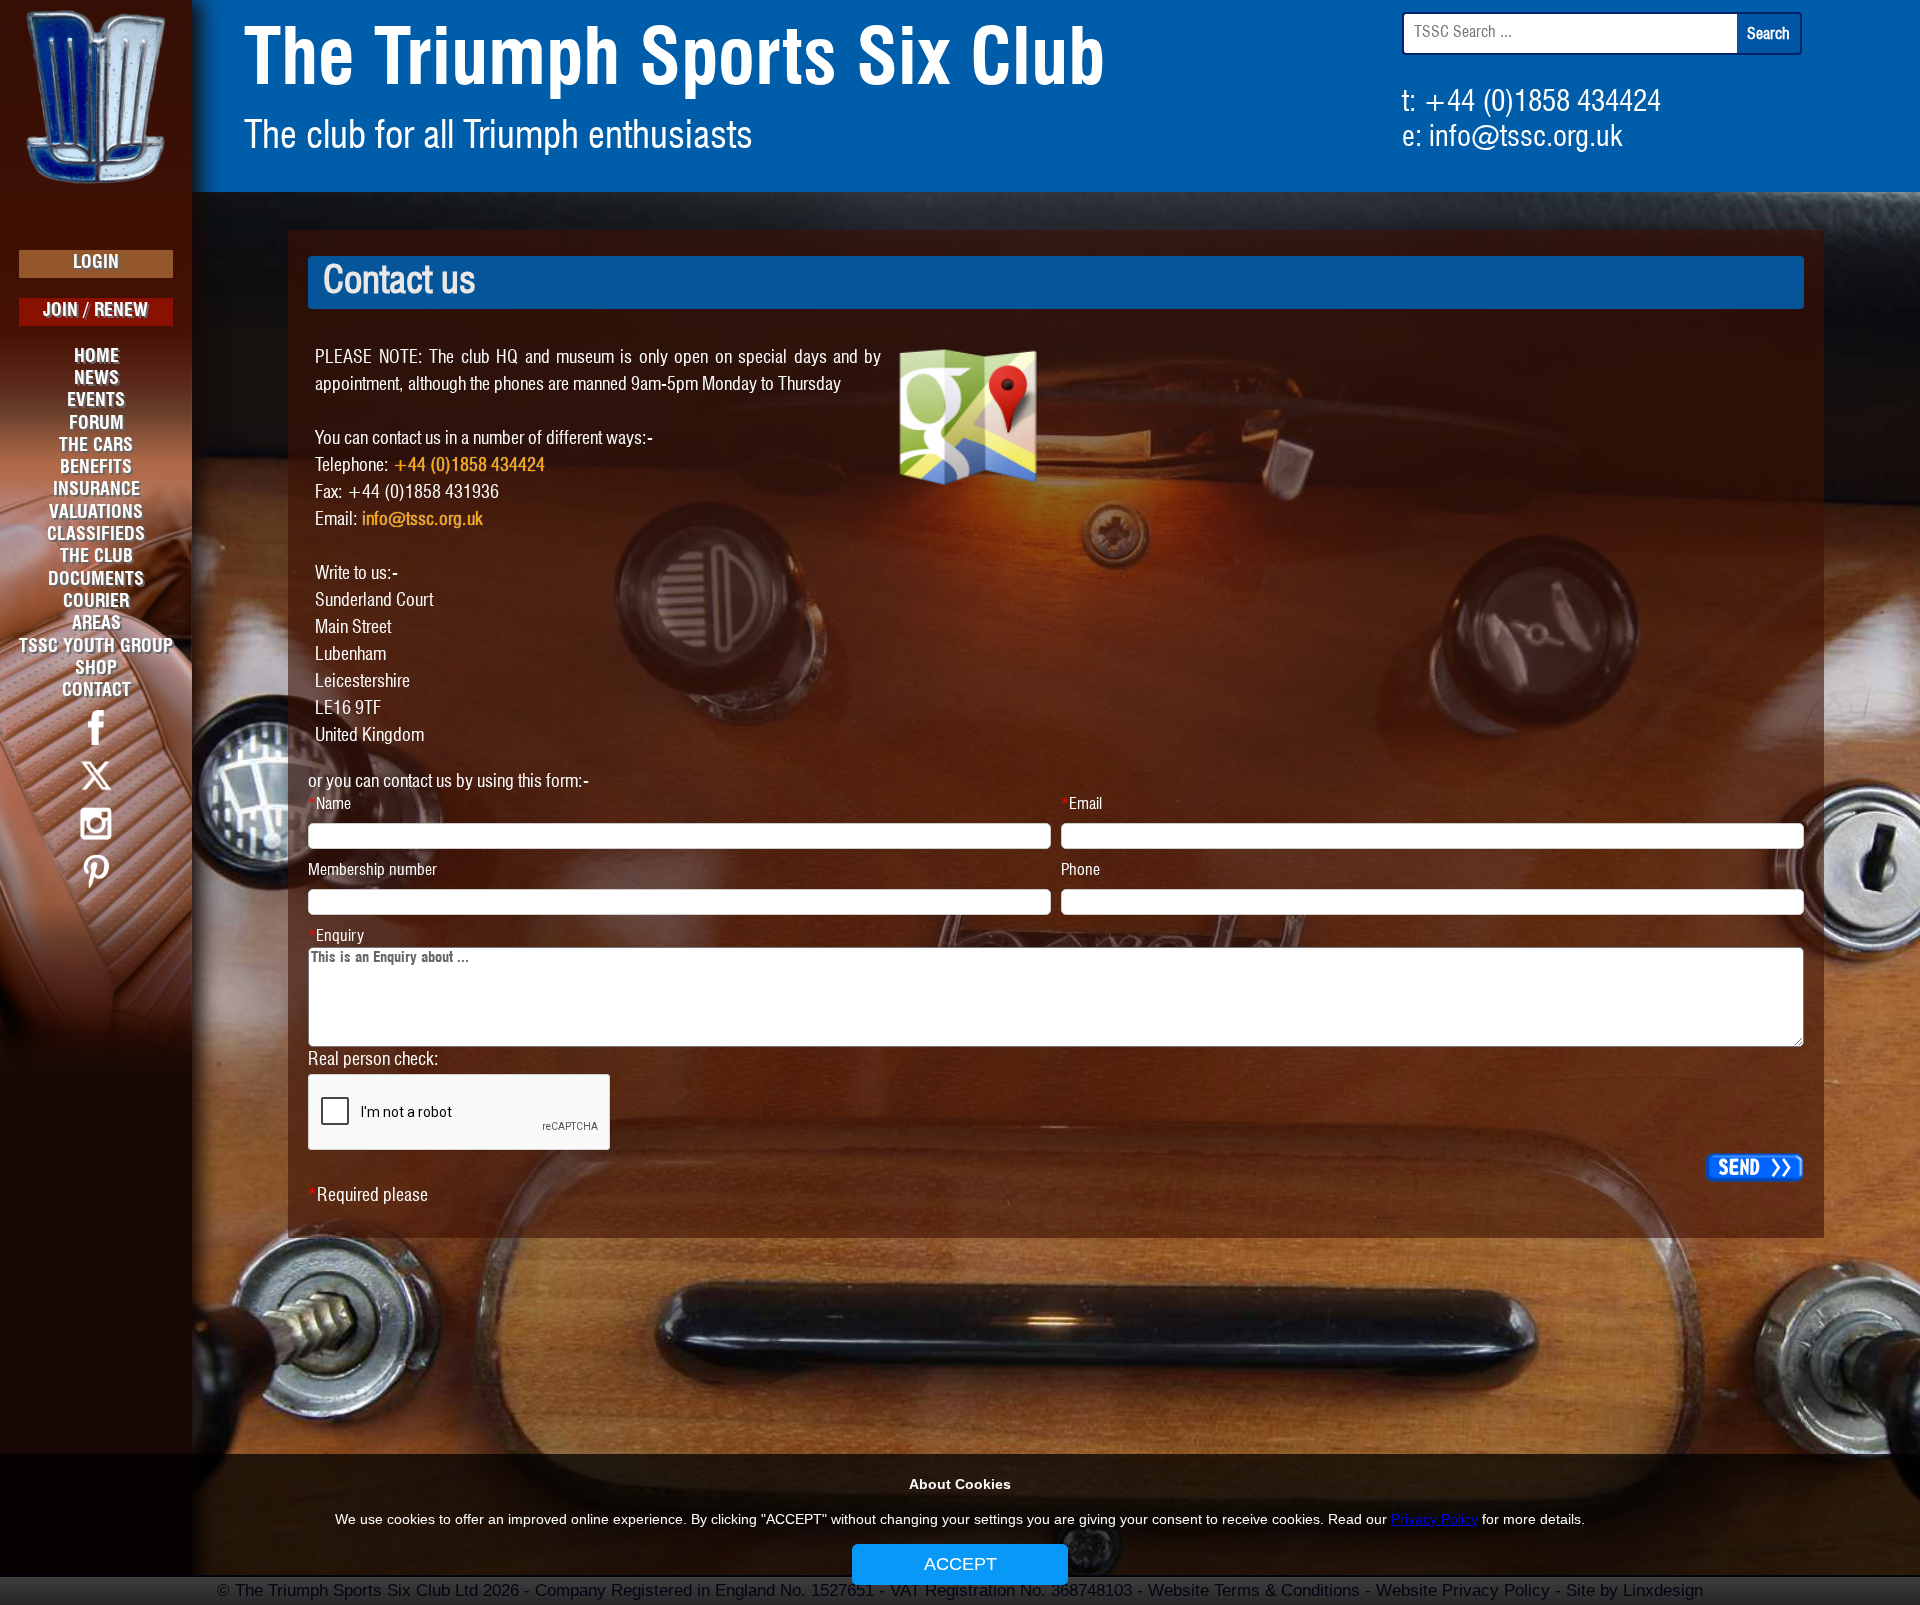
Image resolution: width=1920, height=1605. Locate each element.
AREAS (96, 624)
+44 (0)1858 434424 (1542, 103)
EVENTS (96, 401)
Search (1768, 35)
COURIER (96, 602)
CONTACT (96, 691)
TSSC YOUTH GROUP (96, 647)
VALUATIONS (96, 513)
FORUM (96, 424)
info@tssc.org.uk (1525, 138)
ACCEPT (960, 1564)
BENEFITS (96, 468)
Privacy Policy (1434, 1519)
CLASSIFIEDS (96, 535)
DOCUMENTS (96, 580)
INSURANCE (96, 490)
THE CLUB (96, 557)
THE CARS (96, 446)
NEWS (96, 379)
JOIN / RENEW (95, 311)
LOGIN (96, 263)
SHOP (96, 669)
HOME (96, 357)
